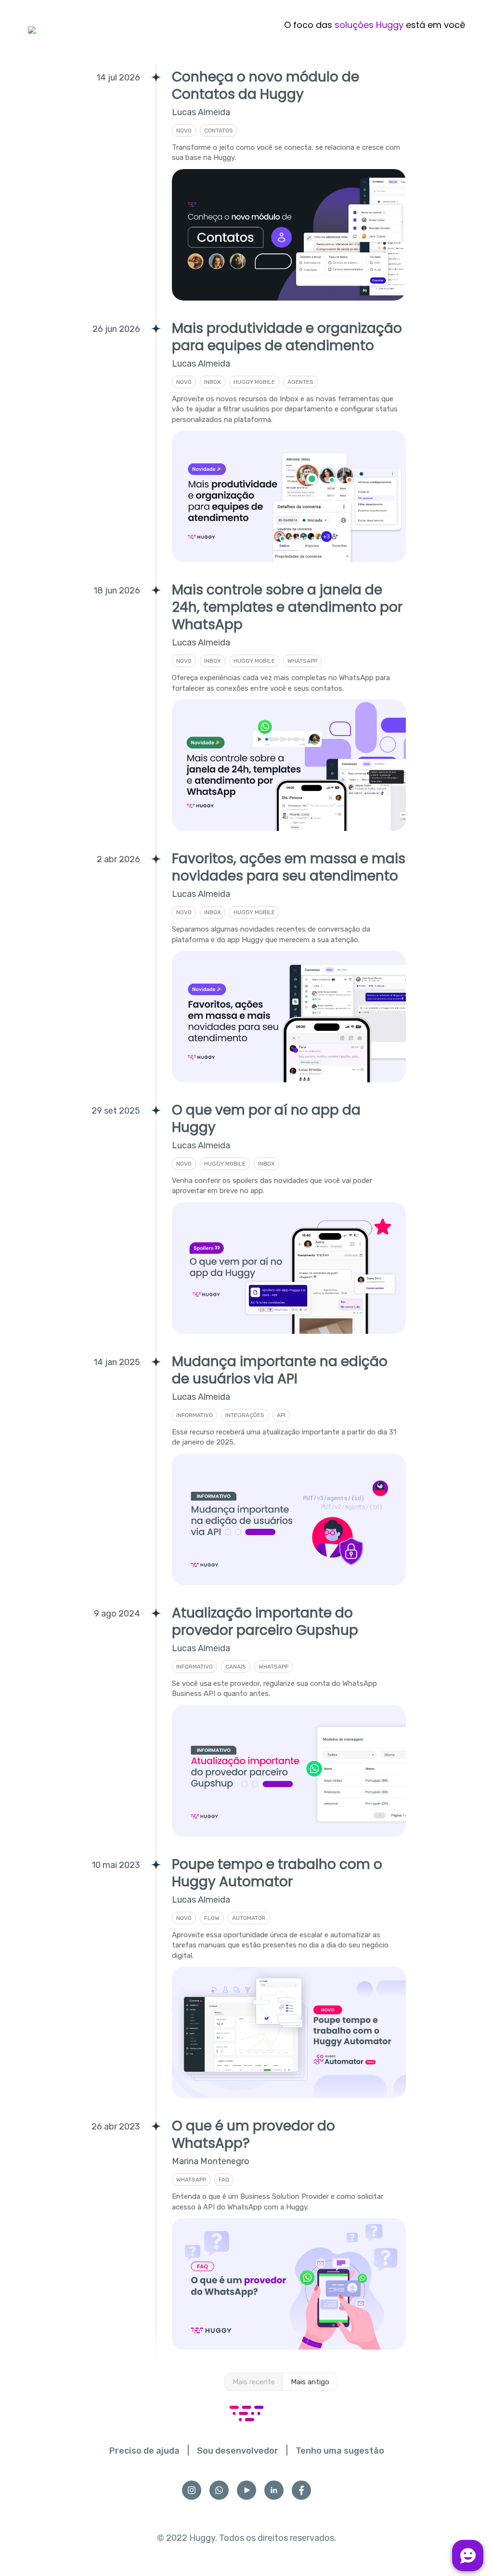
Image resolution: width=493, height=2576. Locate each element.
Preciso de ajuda (144, 2451)
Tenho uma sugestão (340, 2451)
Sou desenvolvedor (238, 2451)
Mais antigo (310, 2382)
